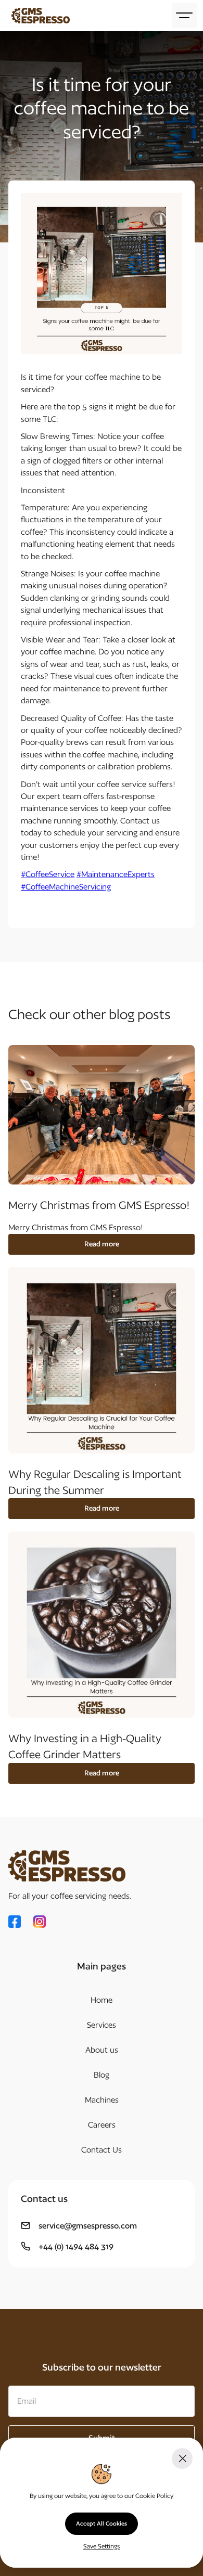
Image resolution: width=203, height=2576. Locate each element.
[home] (38, 16)
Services (102, 2025)
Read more (102, 1244)
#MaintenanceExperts (116, 874)
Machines (102, 2100)
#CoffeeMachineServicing (66, 887)
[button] (184, 16)
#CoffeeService (48, 874)
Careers (102, 2125)
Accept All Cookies (102, 2523)
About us (102, 2050)
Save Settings (102, 2546)
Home (102, 2000)
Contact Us (102, 2150)
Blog (102, 2075)
